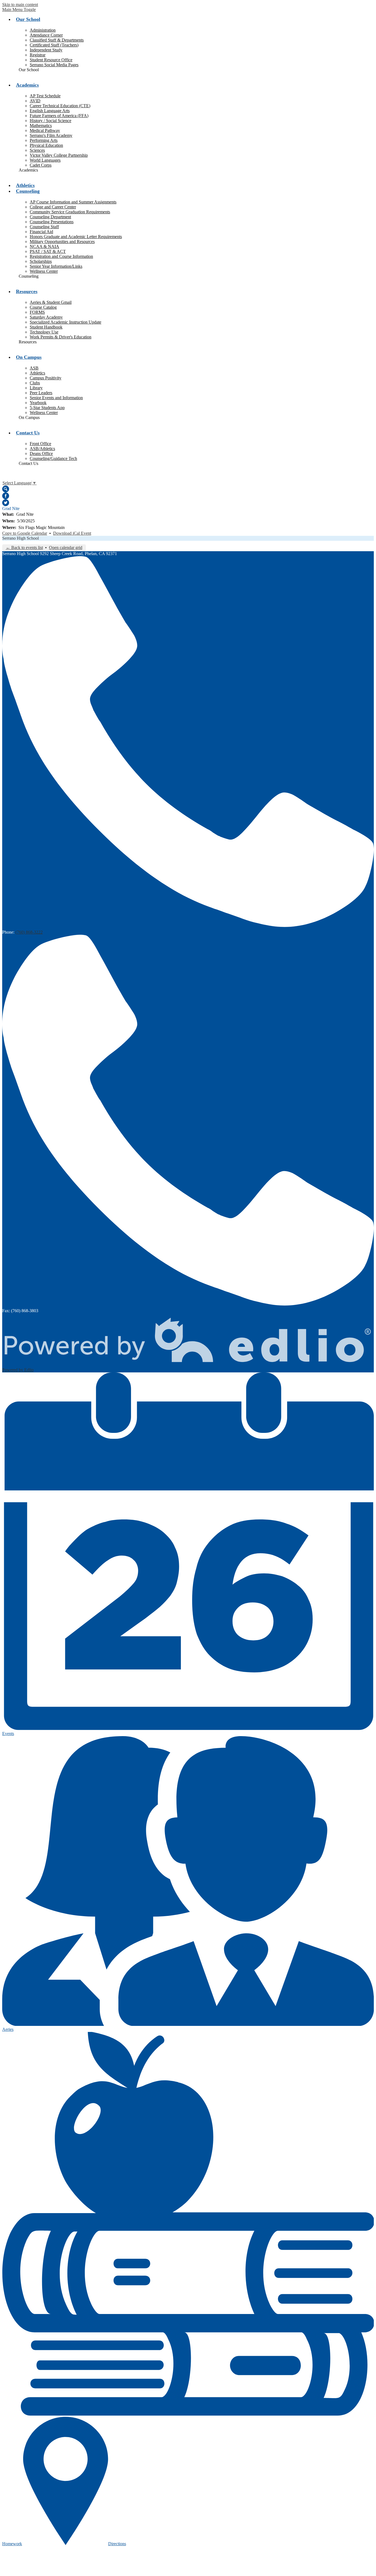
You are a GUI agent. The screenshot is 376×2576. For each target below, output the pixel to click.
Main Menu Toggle (19, 9)
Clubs (35, 383)
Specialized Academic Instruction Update (66, 322)
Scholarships (41, 261)
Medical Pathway (45, 130)
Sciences (37, 150)
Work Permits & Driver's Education (61, 337)
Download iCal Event (72, 533)
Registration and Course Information (61, 256)
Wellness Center (44, 271)
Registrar (38, 55)
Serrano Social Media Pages (54, 65)
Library (36, 388)
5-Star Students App (47, 408)
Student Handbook (46, 327)
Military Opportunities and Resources (62, 242)
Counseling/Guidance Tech (53, 458)
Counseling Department (50, 217)
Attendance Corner (46, 35)
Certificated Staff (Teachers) (54, 45)
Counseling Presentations (52, 222)
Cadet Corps (41, 165)
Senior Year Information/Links (56, 266)
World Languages (45, 160)
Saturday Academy (46, 317)
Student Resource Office (51, 60)
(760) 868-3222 (29, 932)
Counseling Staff (44, 227)
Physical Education (46, 145)
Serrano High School (21, 538)
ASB (34, 368)
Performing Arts (44, 140)
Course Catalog (43, 307)
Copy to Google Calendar (25, 533)
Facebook (6, 496)
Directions (117, 2544)
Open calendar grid (66, 548)
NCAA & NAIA (44, 246)
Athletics (37, 373)
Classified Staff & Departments (57, 40)
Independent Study (46, 50)
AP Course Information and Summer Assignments (73, 202)
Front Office (40, 444)
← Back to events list (24, 548)
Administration (43, 30)
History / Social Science (51, 121)
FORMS (37, 312)
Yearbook (38, 403)
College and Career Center (53, 207)
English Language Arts (50, 111)
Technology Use (44, 332)
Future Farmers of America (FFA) (59, 116)
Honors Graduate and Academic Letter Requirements (76, 237)
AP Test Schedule (45, 96)
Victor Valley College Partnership (59, 155)
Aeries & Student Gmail (51, 302)
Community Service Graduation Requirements (70, 212)
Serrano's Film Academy (51, 135)
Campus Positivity (46, 378)
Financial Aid (41, 232)
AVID (35, 101)
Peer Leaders (41, 393)
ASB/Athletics (42, 449)
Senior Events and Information (56, 398)
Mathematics (41, 126)
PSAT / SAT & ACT (48, 251)
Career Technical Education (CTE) (60, 106)
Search (6, 489)
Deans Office (41, 453)
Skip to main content (20, 5)
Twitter (6, 503)
